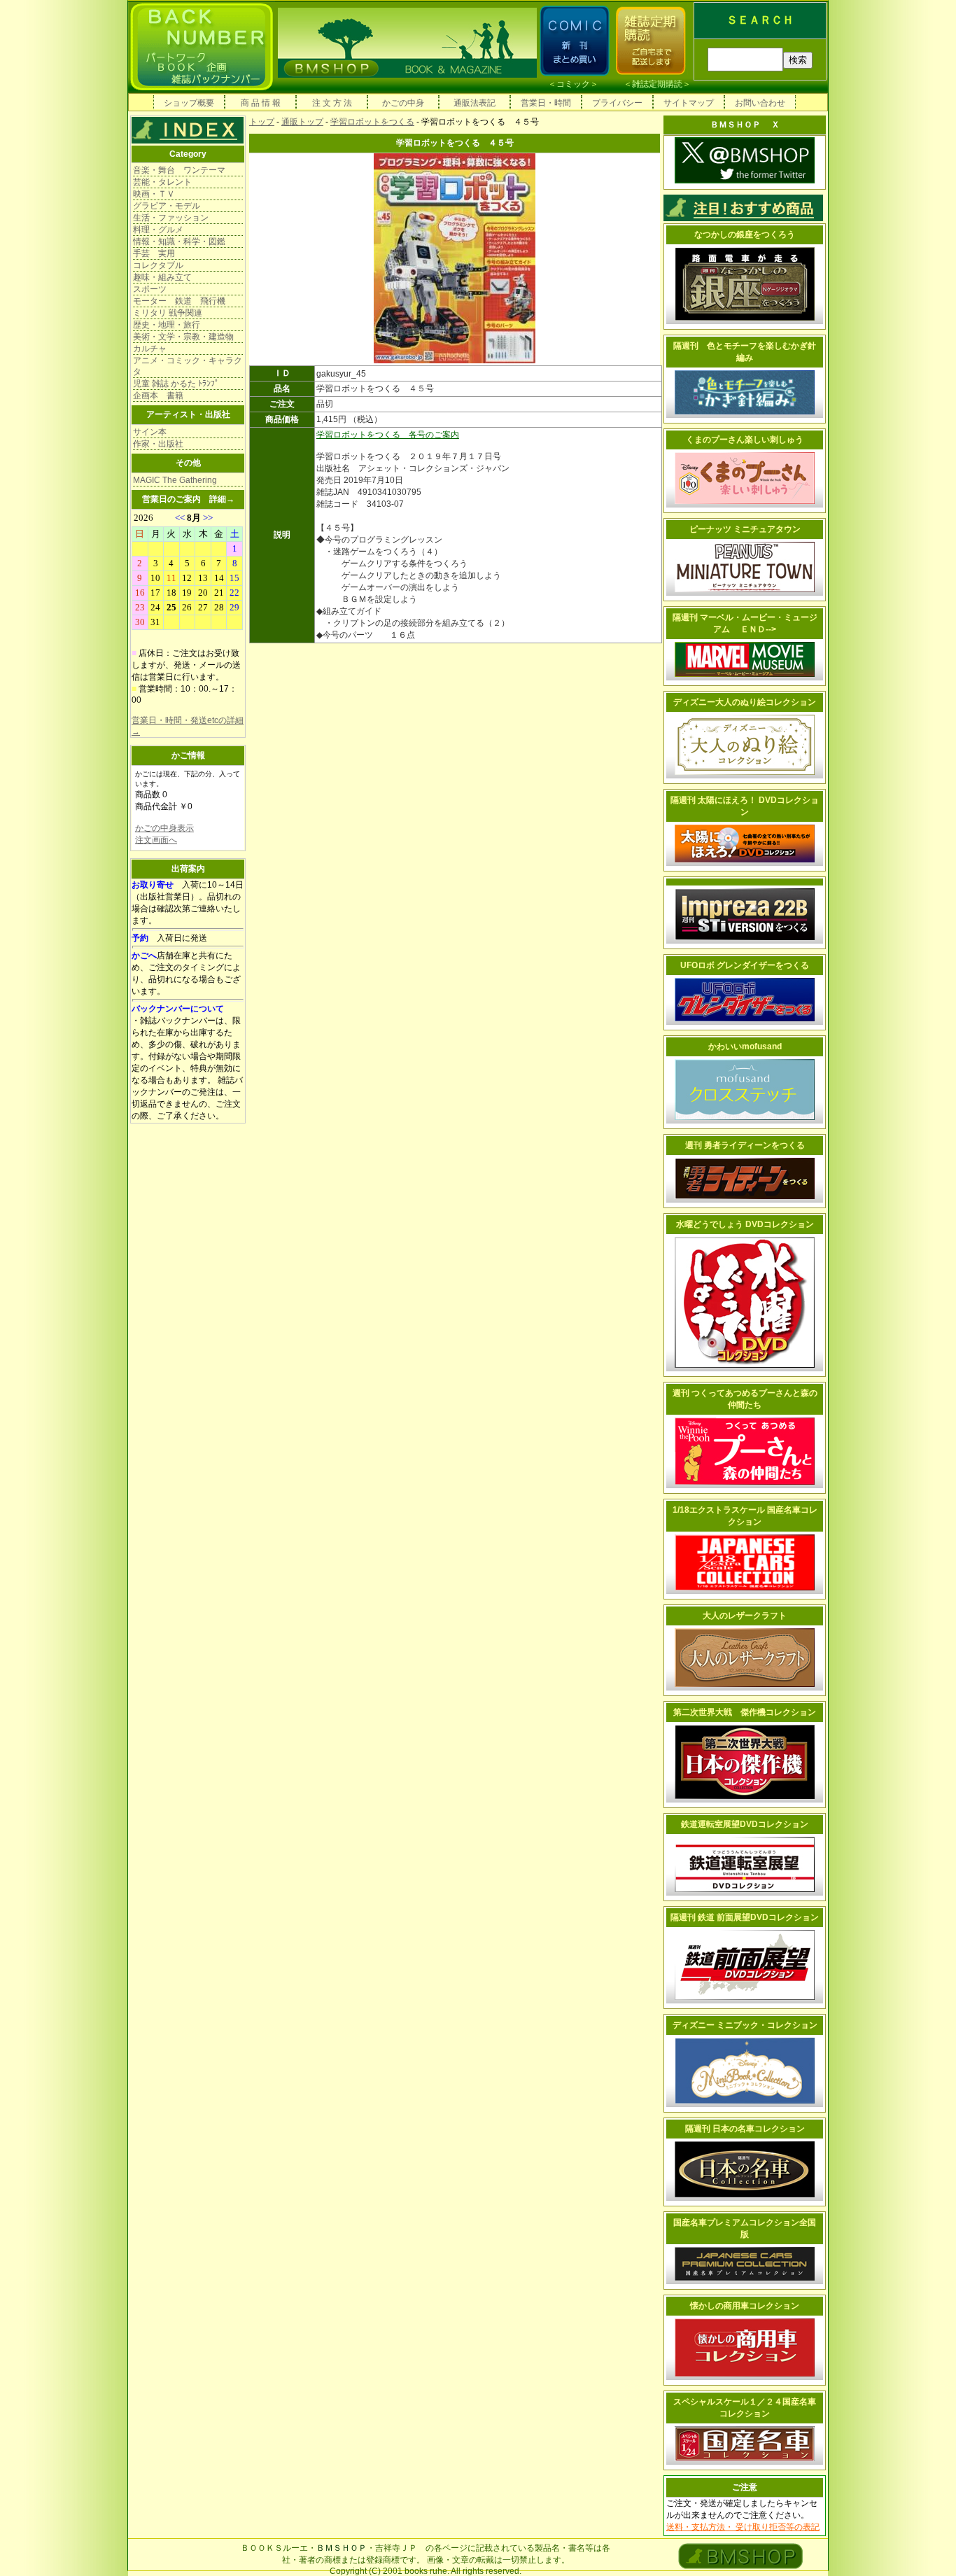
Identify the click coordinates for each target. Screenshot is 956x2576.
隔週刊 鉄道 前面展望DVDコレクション (745, 1917)
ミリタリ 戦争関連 (168, 313)
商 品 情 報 (261, 103)
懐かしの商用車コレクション (745, 2306)
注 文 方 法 (332, 103)
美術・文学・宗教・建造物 (183, 337)
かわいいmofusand (745, 1046)
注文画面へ (156, 840)
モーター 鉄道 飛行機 (179, 301)
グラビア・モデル (167, 206)
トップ (262, 122)
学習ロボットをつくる (372, 122)
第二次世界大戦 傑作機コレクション (745, 1712)
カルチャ (150, 349)
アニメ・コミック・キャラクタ (188, 366)
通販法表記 (475, 103)
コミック (573, 84)
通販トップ (302, 122)
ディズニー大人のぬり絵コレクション (745, 702)
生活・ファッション (171, 218)
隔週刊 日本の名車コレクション (745, 2129)
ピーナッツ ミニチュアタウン (745, 529)
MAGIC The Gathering (175, 480)
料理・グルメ (158, 230)
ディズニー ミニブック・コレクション (745, 2025)
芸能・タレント (162, 182)
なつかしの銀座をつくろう (745, 234)
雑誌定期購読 (657, 84)
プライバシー (617, 103)
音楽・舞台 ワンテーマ (179, 170)
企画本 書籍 (158, 395)
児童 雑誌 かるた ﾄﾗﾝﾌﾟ (176, 384)
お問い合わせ (760, 103)
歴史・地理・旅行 (167, 325)
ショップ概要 (189, 103)
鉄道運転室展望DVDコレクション (745, 1824)
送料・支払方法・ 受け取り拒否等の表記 (743, 2527)
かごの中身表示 (164, 828)
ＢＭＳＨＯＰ (342, 2548)
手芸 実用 (154, 253)
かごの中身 (403, 103)
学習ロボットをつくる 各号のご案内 (388, 435)
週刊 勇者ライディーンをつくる (745, 1145)
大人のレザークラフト (745, 1616)
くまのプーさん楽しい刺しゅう (745, 440)
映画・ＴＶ (154, 194)
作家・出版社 (158, 444)
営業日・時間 (546, 103)
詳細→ (222, 499)
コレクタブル (158, 265)
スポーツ (150, 289)
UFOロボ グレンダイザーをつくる (745, 965)
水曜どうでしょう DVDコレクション (745, 1224)
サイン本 (150, 432)
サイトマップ (689, 103)
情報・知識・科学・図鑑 (179, 241)
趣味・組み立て (162, 277)
